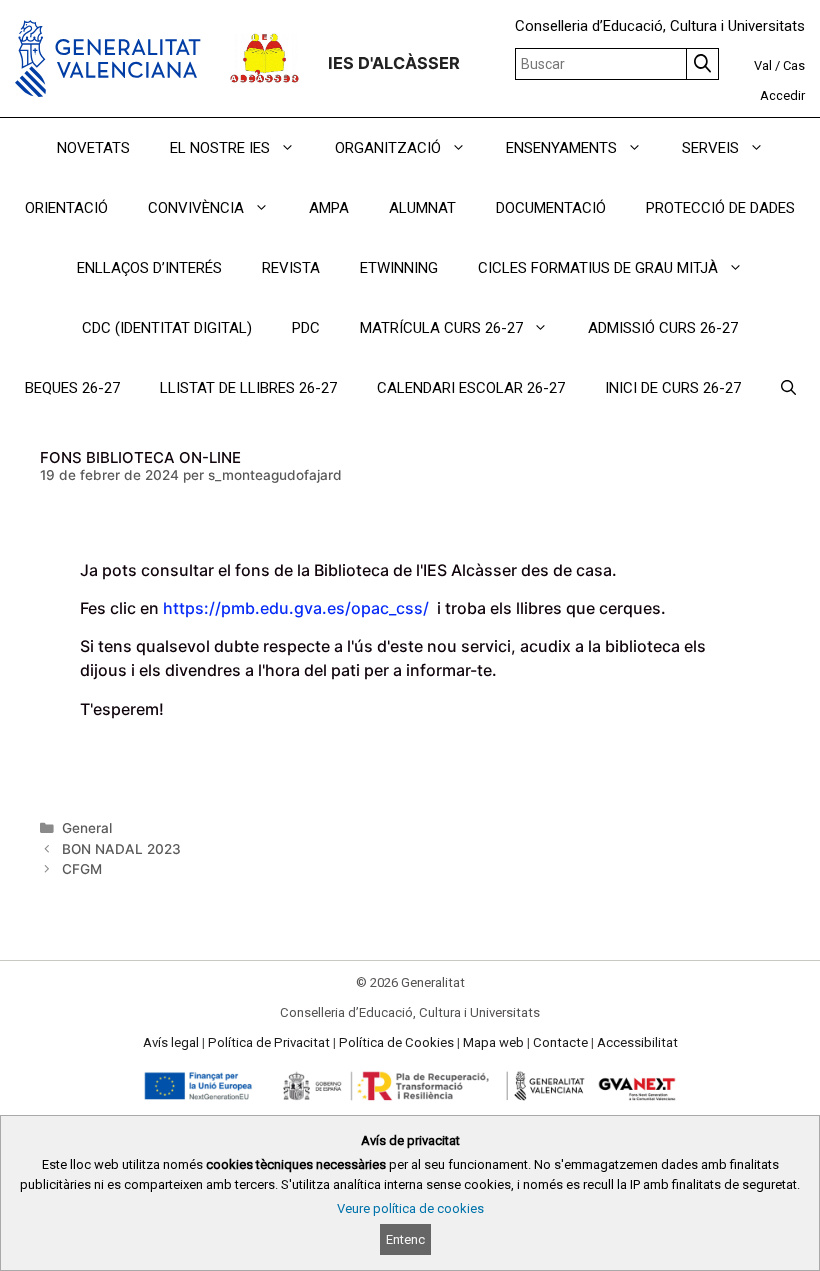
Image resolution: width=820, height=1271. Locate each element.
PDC (306, 328)
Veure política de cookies (410, 1208)
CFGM (82, 869)
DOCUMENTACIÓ (551, 208)
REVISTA (291, 268)
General (87, 828)
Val (763, 65)
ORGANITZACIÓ (388, 148)
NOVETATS (93, 148)
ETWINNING (399, 268)
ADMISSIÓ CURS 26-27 (663, 328)
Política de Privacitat (269, 1042)
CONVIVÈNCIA (196, 208)
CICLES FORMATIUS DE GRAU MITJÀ (598, 268)
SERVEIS (710, 148)
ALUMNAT (422, 208)
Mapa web (493, 1042)
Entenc (405, 1239)
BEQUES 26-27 (72, 388)
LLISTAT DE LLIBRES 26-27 (248, 388)
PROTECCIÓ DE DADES (720, 208)
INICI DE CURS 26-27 (673, 388)
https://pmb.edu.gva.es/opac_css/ (298, 608)
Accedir (782, 95)
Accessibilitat (637, 1042)
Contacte (560, 1042)
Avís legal (171, 1042)
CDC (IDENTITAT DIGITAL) (167, 328)
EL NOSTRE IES (220, 148)
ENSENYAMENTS (561, 148)
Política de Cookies (396, 1042)
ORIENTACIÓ (66, 208)
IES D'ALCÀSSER (394, 63)
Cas (794, 65)
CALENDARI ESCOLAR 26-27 (471, 388)
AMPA (329, 208)
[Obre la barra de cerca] (788, 388)
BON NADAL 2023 (121, 849)
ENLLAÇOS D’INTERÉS (149, 268)
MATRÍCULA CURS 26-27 (441, 328)
